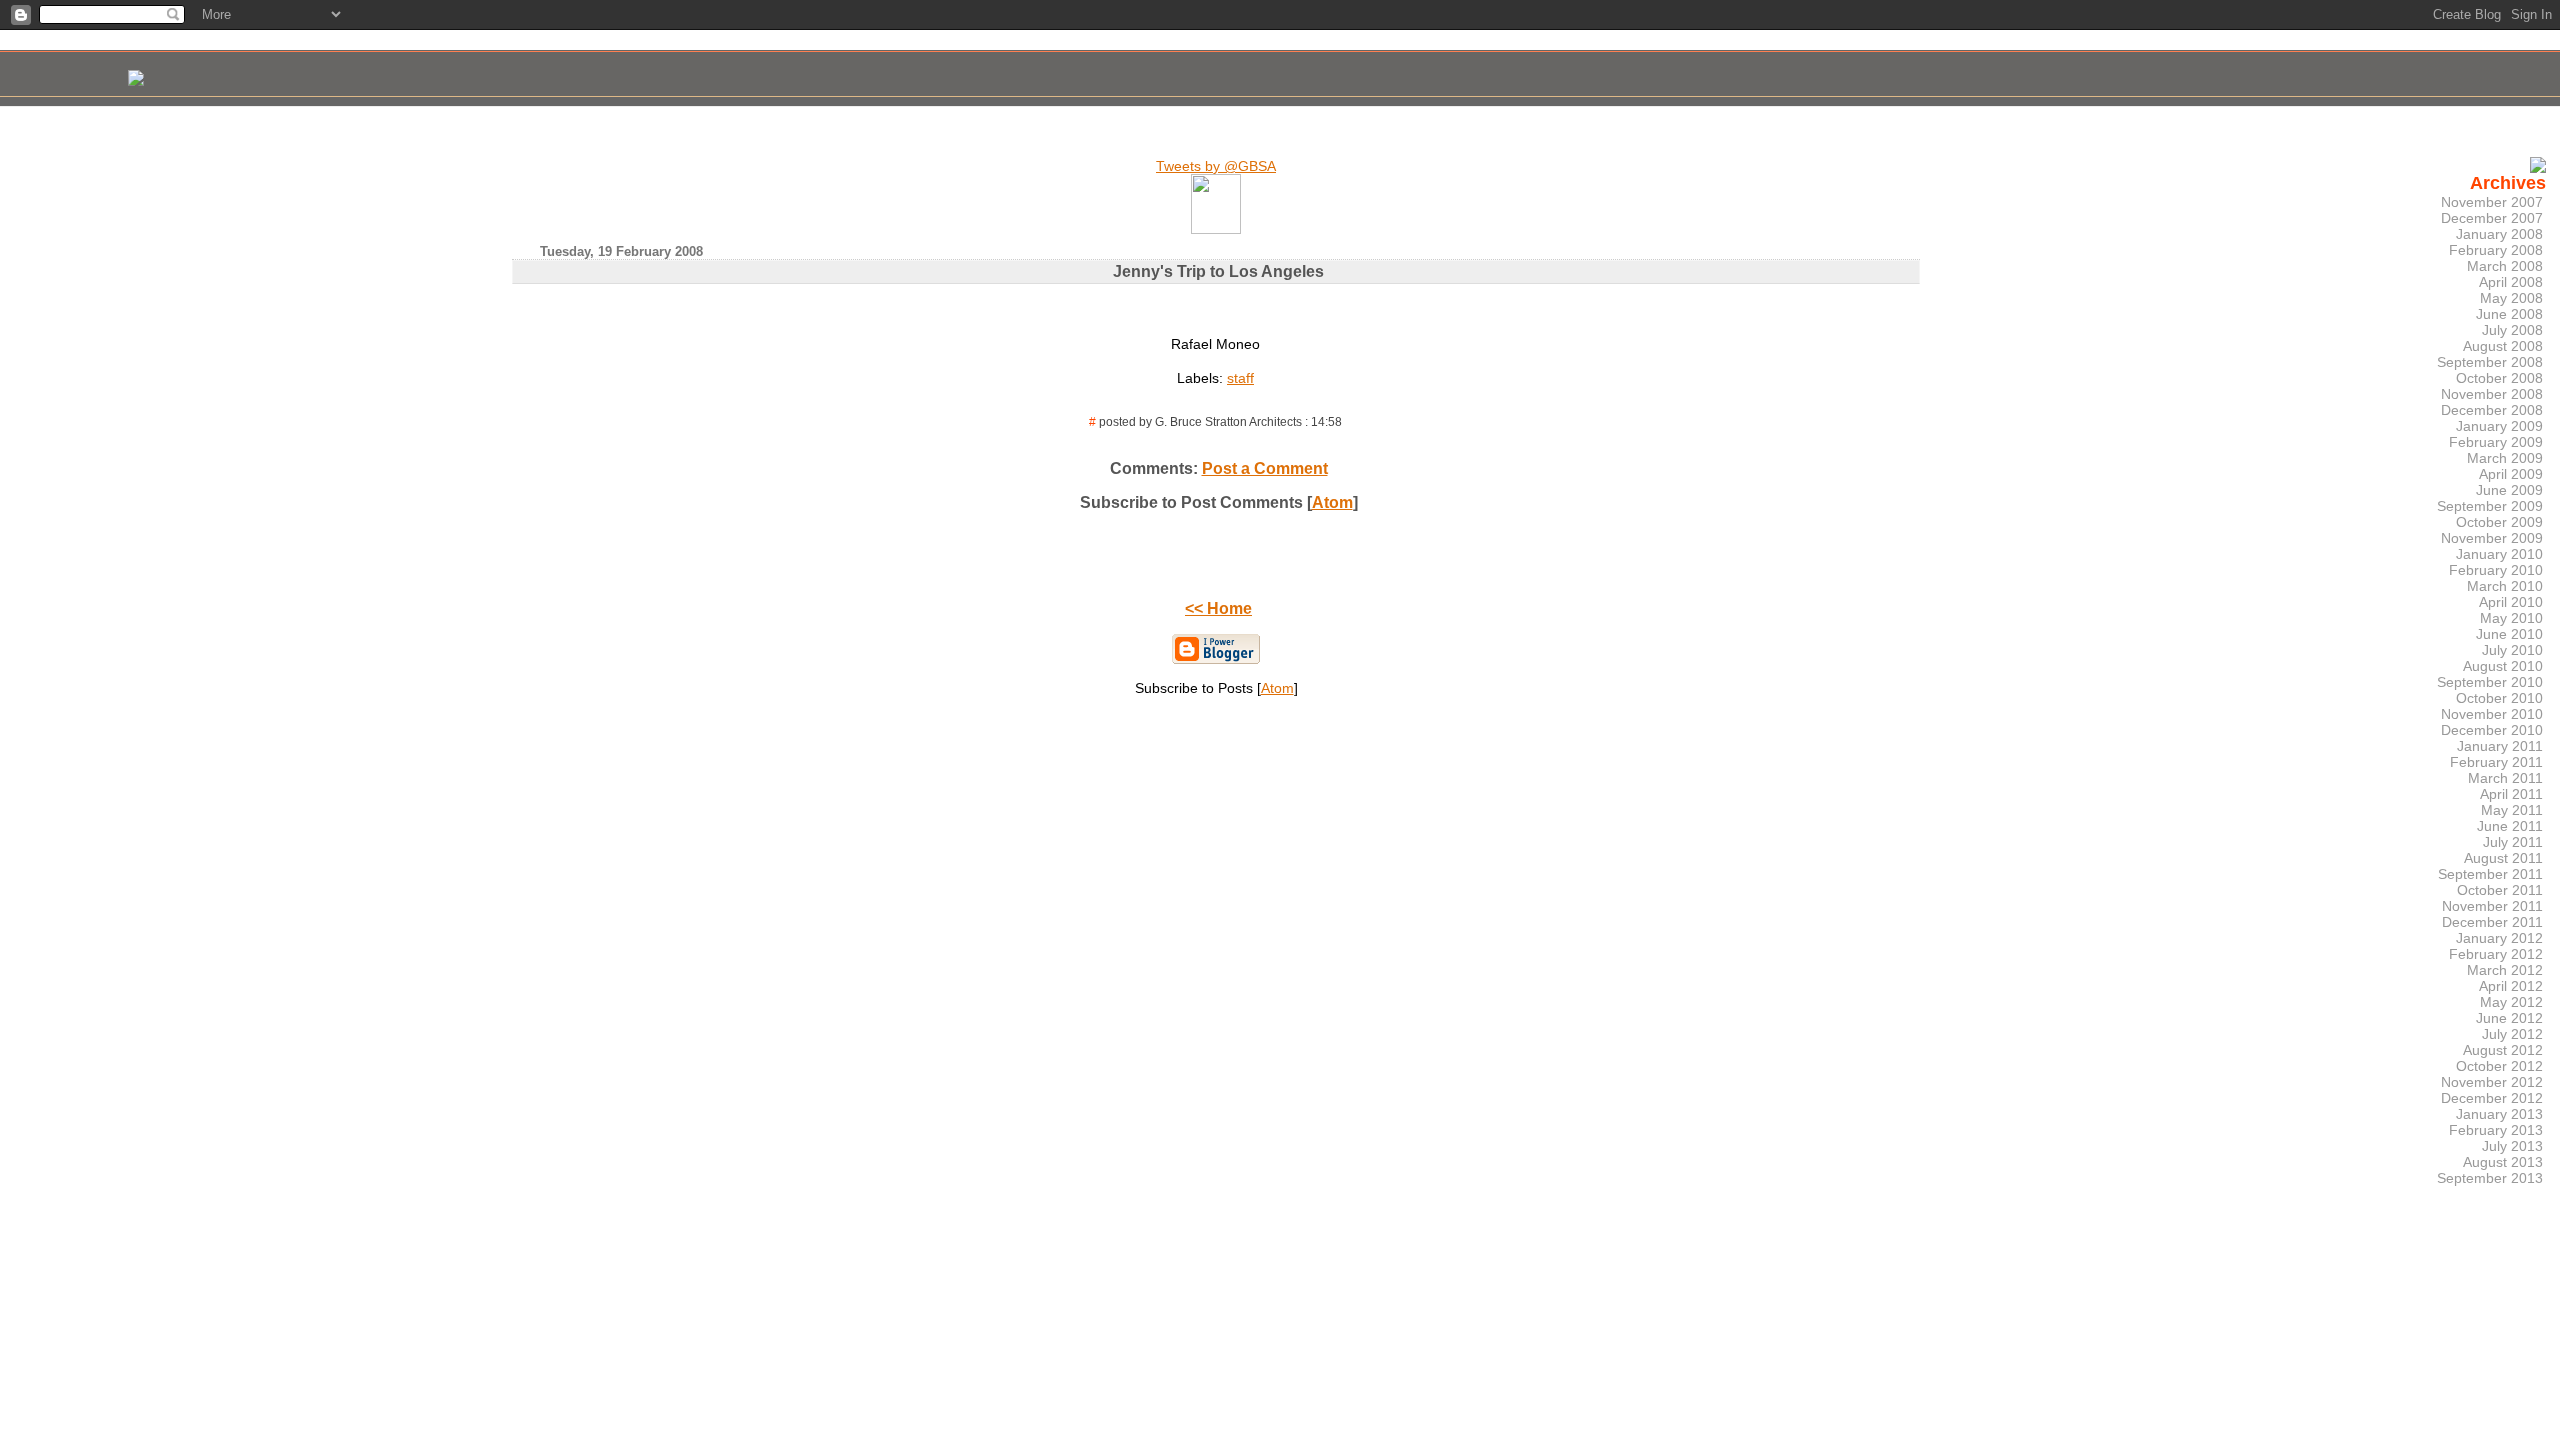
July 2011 (2513, 842)
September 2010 (2490, 682)
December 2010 (2492, 730)
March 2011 (2505, 778)
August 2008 (2503, 346)
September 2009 (2490, 506)
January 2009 (2499, 426)
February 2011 (2496, 762)
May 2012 (2511, 1002)
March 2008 (2505, 266)
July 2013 (2512, 1146)
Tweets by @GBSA (1216, 166)
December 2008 (2492, 410)
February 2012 (2496, 954)
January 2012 (2499, 938)
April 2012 (2511, 986)
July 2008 (2512, 330)
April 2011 (2511, 794)
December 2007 (2492, 218)
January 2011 (2500, 746)
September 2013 (2490, 1178)
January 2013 (2499, 1114)
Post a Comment (1265, 468)
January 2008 (2499, 234)
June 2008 (2509, 314)
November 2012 (2492, 1082)
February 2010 (2496, 570)
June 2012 (2509, 1018)
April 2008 (2511, 282)
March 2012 (2505, 970)
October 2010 (2499, 698)
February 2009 (2496, 442)
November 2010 (2492, 714)
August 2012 (2503, 1050)
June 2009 (2509, 490)
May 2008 (2511, 298)
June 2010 (2509, 634)
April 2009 (2511, 474)
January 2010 (2499, 554)
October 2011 (2500, 890)
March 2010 (2505, 586)
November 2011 (2492, 906)
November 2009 (2492, 538)
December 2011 (2492, 922)
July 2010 (2512, 650)
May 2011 (2512, 810)
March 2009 (2505, 458)
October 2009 (2499, 522)
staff (1240, 378)
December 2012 (2492, 1098)
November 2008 (2492, 394)
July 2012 (2512, 1034)
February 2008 (2496, 250)
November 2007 (2492, 202)
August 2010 (2503, 666)
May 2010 (2511, 618)
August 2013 (2503, 1162)
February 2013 (2496, 1130)
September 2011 (2490, 874)
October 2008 (2499, 378)
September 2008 (2490, 362)
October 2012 (2499, 1066)
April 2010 (2511, 602)
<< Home (1218, 608)
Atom (1332, 502)
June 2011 (2510, 826)
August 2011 (2503, 858)
